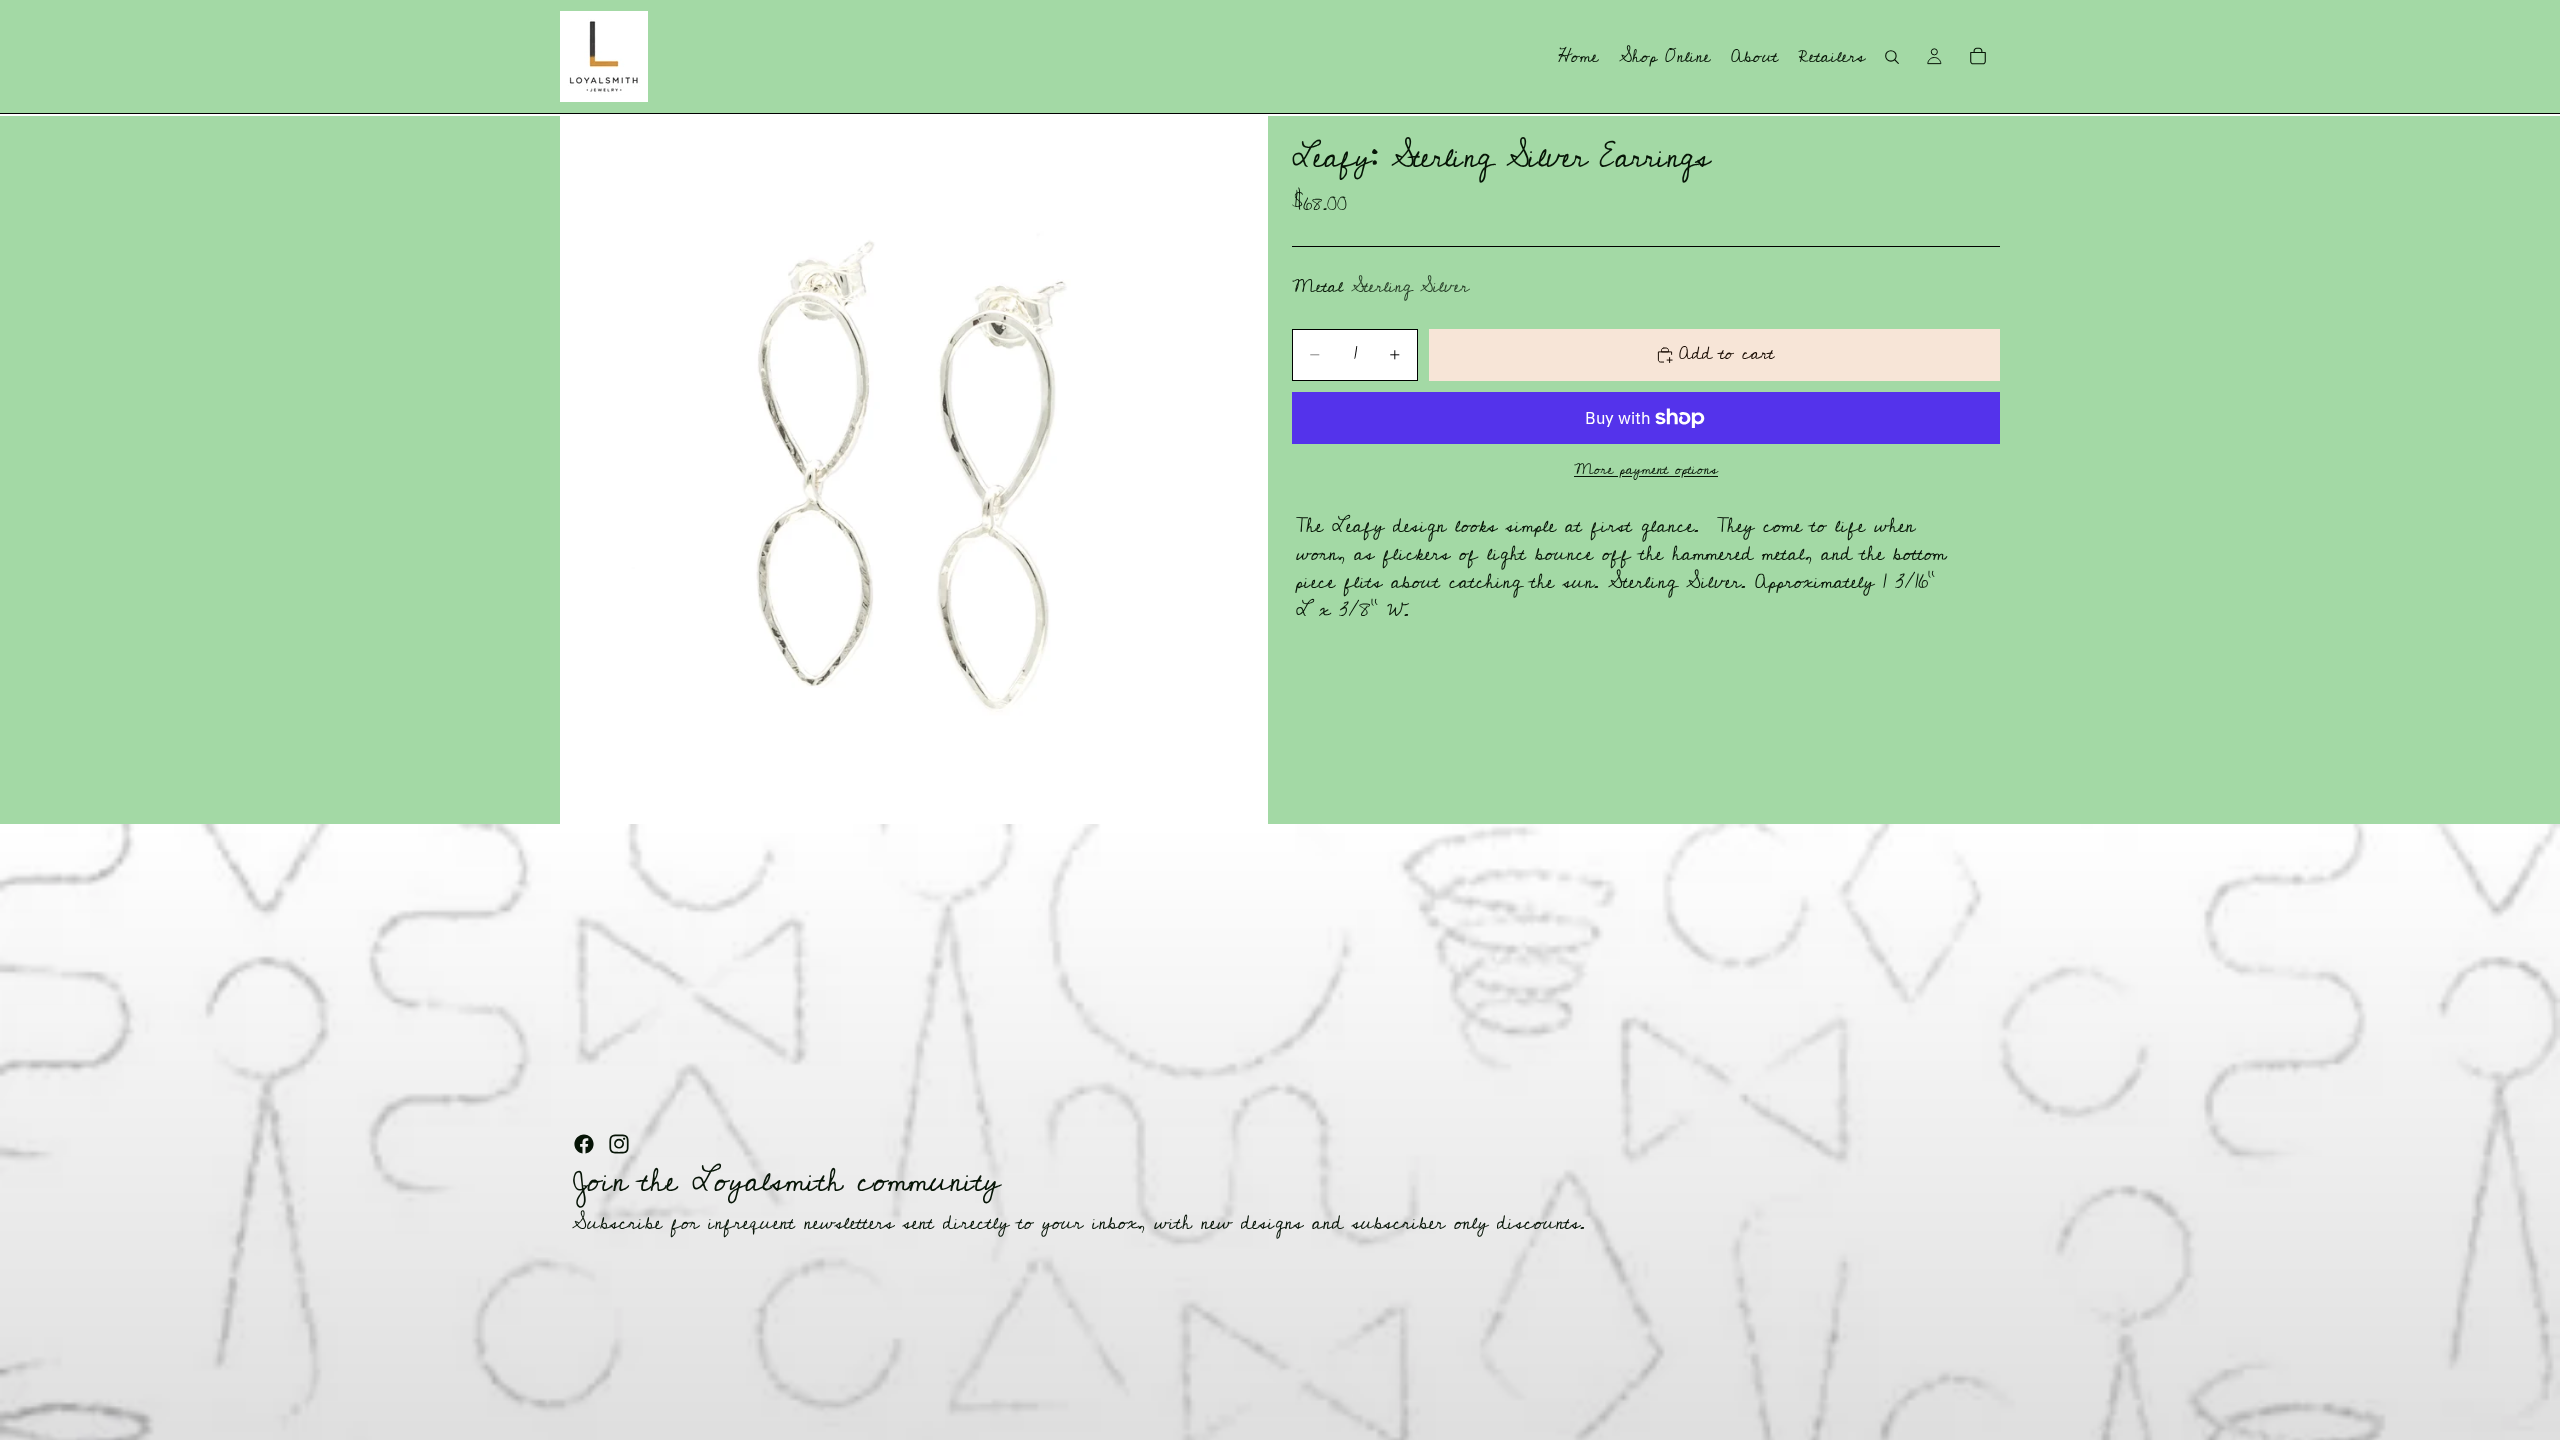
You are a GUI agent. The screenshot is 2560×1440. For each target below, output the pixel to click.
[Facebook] (584, 1144)
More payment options (1646, 469)
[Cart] (1978, 56)
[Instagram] (619, 1144)
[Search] (1892, 57)
